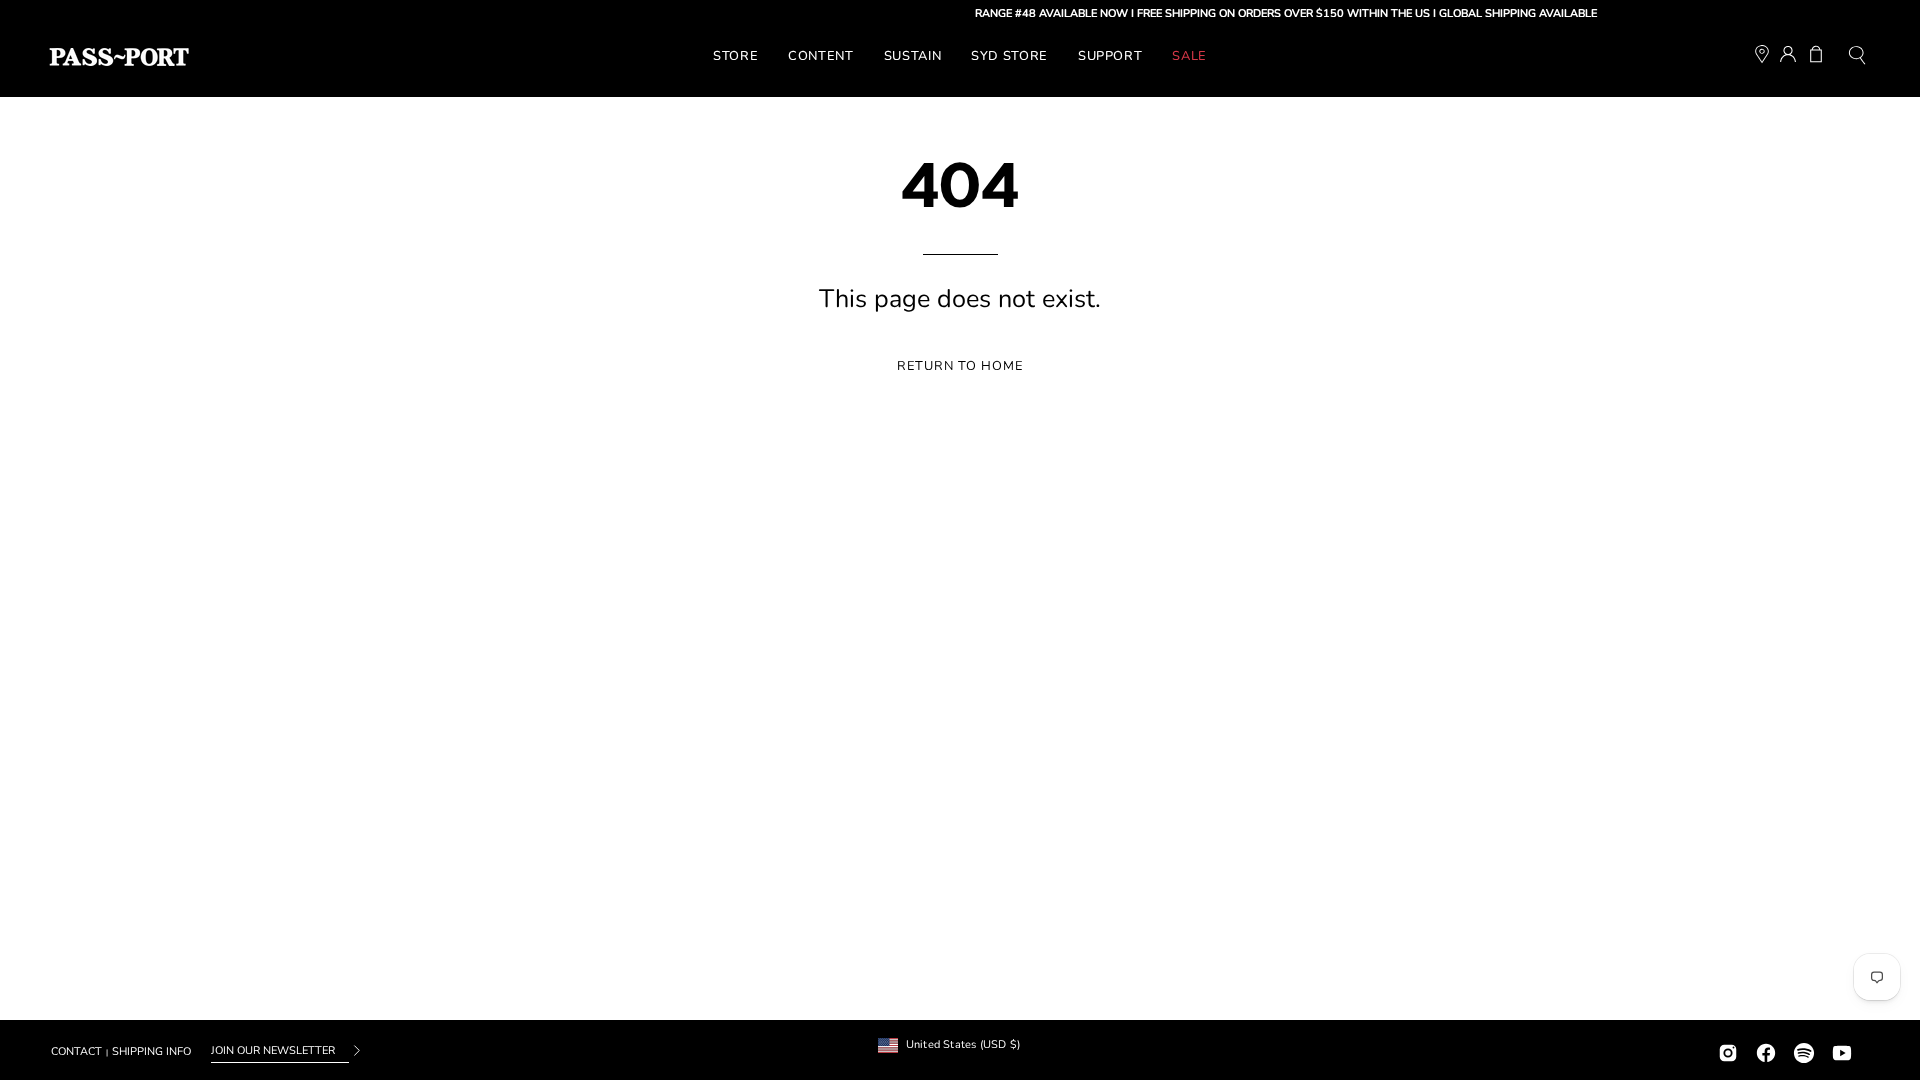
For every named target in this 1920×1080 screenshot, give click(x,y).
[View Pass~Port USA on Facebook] (1766, 1050)
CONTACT (76, 1051)
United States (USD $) (963, 1044)
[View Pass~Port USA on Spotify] (1804, 1050)
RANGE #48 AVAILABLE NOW (1040, 13)
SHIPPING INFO (151, 1051)
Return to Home (959, 366)
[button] (1857, 57)
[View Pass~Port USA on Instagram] (1728, 1050)
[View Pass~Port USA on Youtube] (1842, 1050)
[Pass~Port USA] (119, 57)
